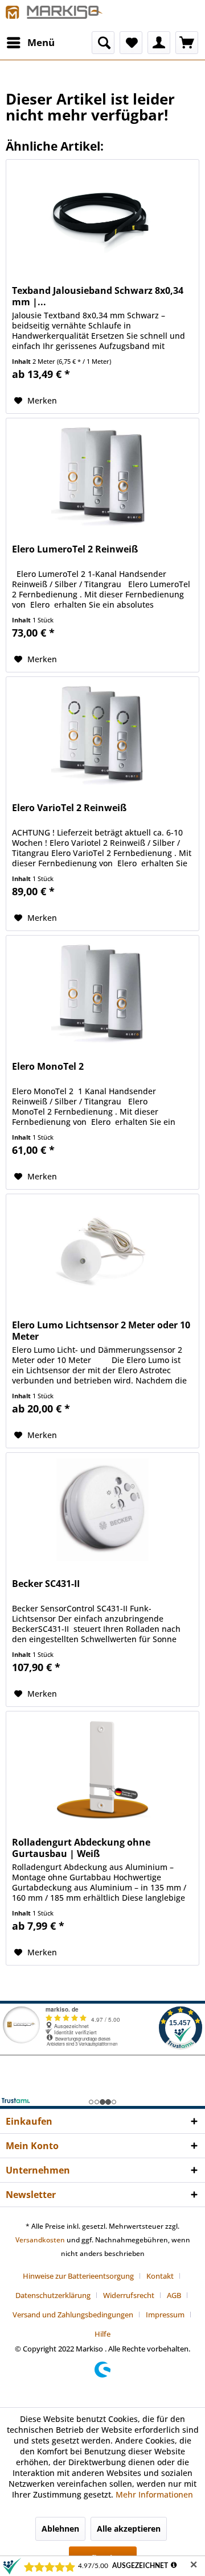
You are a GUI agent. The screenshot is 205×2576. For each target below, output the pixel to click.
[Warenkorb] (187, 43)
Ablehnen (60, 2529)
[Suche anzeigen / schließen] (103, 43)
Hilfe (102, 2334)
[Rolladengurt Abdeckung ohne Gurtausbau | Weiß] (102, 1768)
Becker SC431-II (46, 1584)
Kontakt (160, 2276)
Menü (41, 42)
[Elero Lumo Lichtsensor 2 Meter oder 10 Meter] (102, 1251)
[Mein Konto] (159, 43)
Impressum (165, 2315)
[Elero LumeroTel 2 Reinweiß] (102, 475)
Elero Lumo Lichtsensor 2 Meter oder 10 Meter (101, 1331)
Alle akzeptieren (129, 2529)
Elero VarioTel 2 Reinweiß (69, 808)
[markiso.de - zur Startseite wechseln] (54, 16)
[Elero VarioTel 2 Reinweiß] (102, 734)
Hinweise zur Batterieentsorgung (78, 2276)
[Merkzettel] (131, 43)
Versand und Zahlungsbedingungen (73, 2315)
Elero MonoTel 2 (48, 1067)
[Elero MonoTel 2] (102, 992)
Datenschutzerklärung (53, 2295)
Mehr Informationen (154, 2494)
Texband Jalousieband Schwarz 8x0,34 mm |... (98, 296)
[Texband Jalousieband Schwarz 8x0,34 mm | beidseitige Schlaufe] (102, 217)
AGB (174, 2295)
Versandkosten (40, 2240)
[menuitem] (30, 43)
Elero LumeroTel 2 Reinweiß (75, 549)
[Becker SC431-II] (102, 1510)
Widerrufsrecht (129, 2295)
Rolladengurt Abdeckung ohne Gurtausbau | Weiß (81, 1848)
